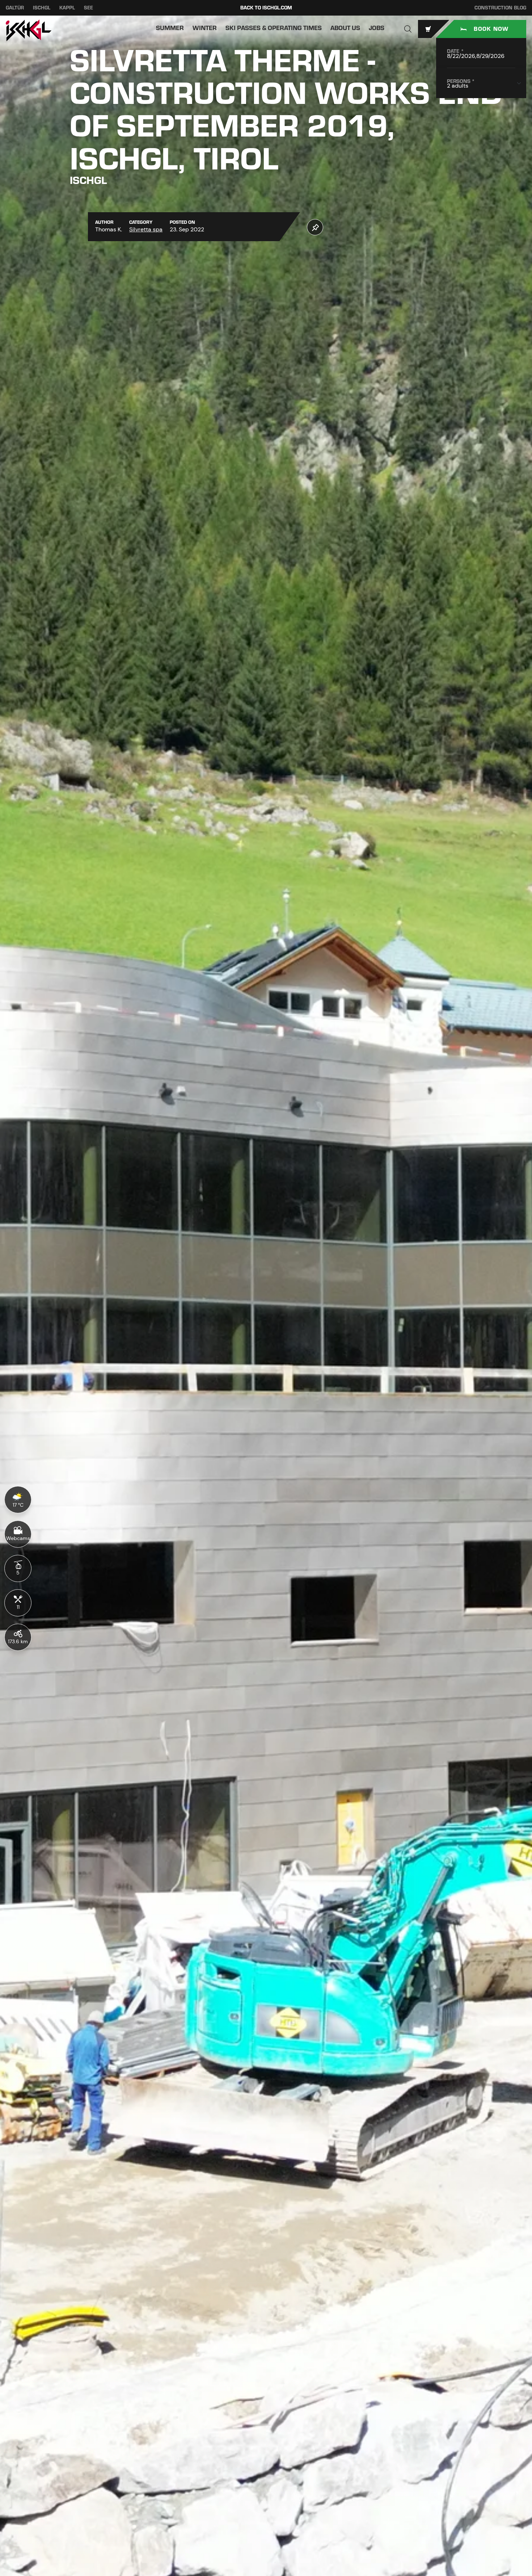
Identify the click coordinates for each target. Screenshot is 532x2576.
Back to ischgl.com (266, 8)
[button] (408, 29)
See (88, 8)
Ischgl (42, 8)
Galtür (15, 8)
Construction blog (500, 8)
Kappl (67, 8)
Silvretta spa (146, 229)
